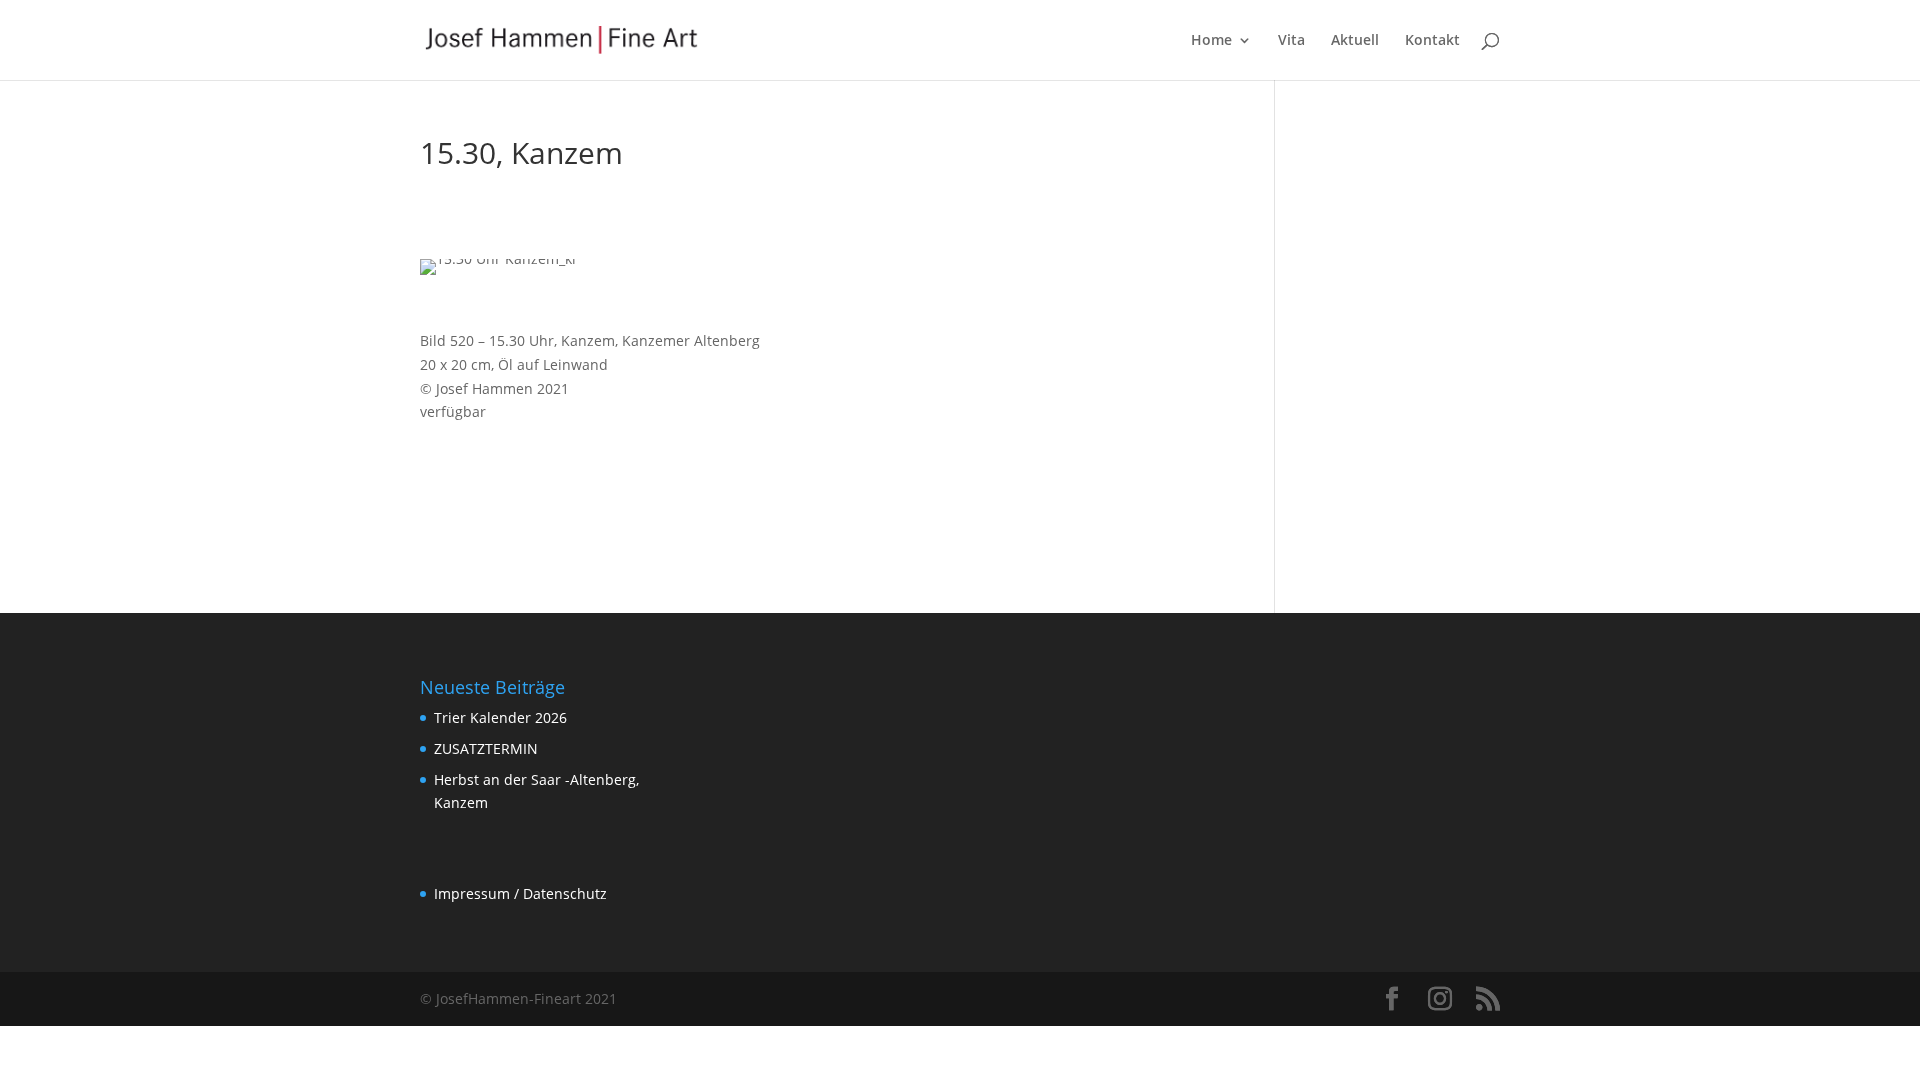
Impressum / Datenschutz (520, 893)
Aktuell (1355, 41)
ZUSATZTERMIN (486, 748)
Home (1211, 41)
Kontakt (1432, 41)
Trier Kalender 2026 (500, 717)
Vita (1291, 41)
